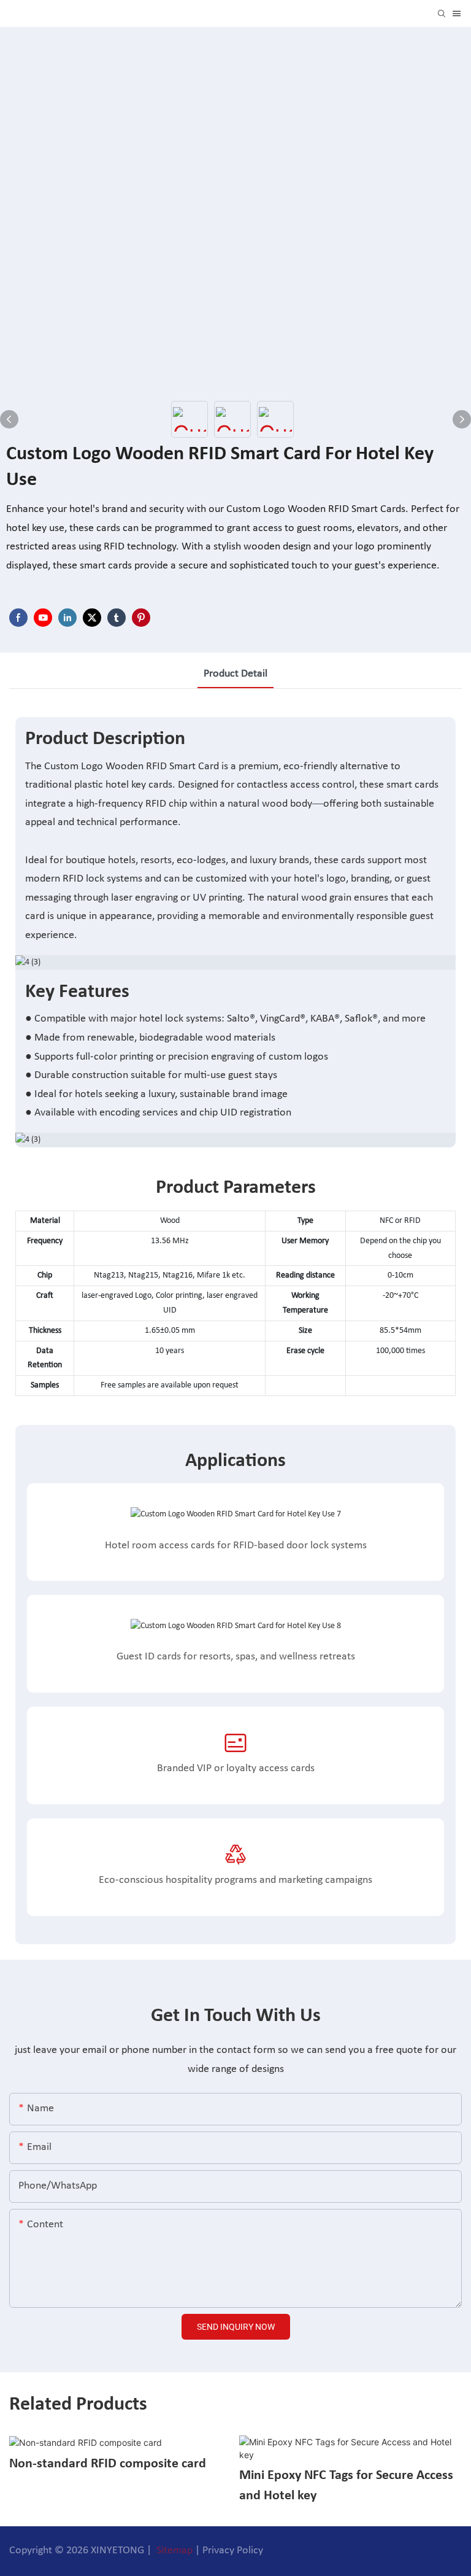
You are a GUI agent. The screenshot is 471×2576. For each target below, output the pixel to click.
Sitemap (173, 2551)
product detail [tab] (235, 674)
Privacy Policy (233, 2551)
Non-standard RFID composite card (108, 2464)
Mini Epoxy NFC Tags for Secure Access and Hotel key (346, 2486)
